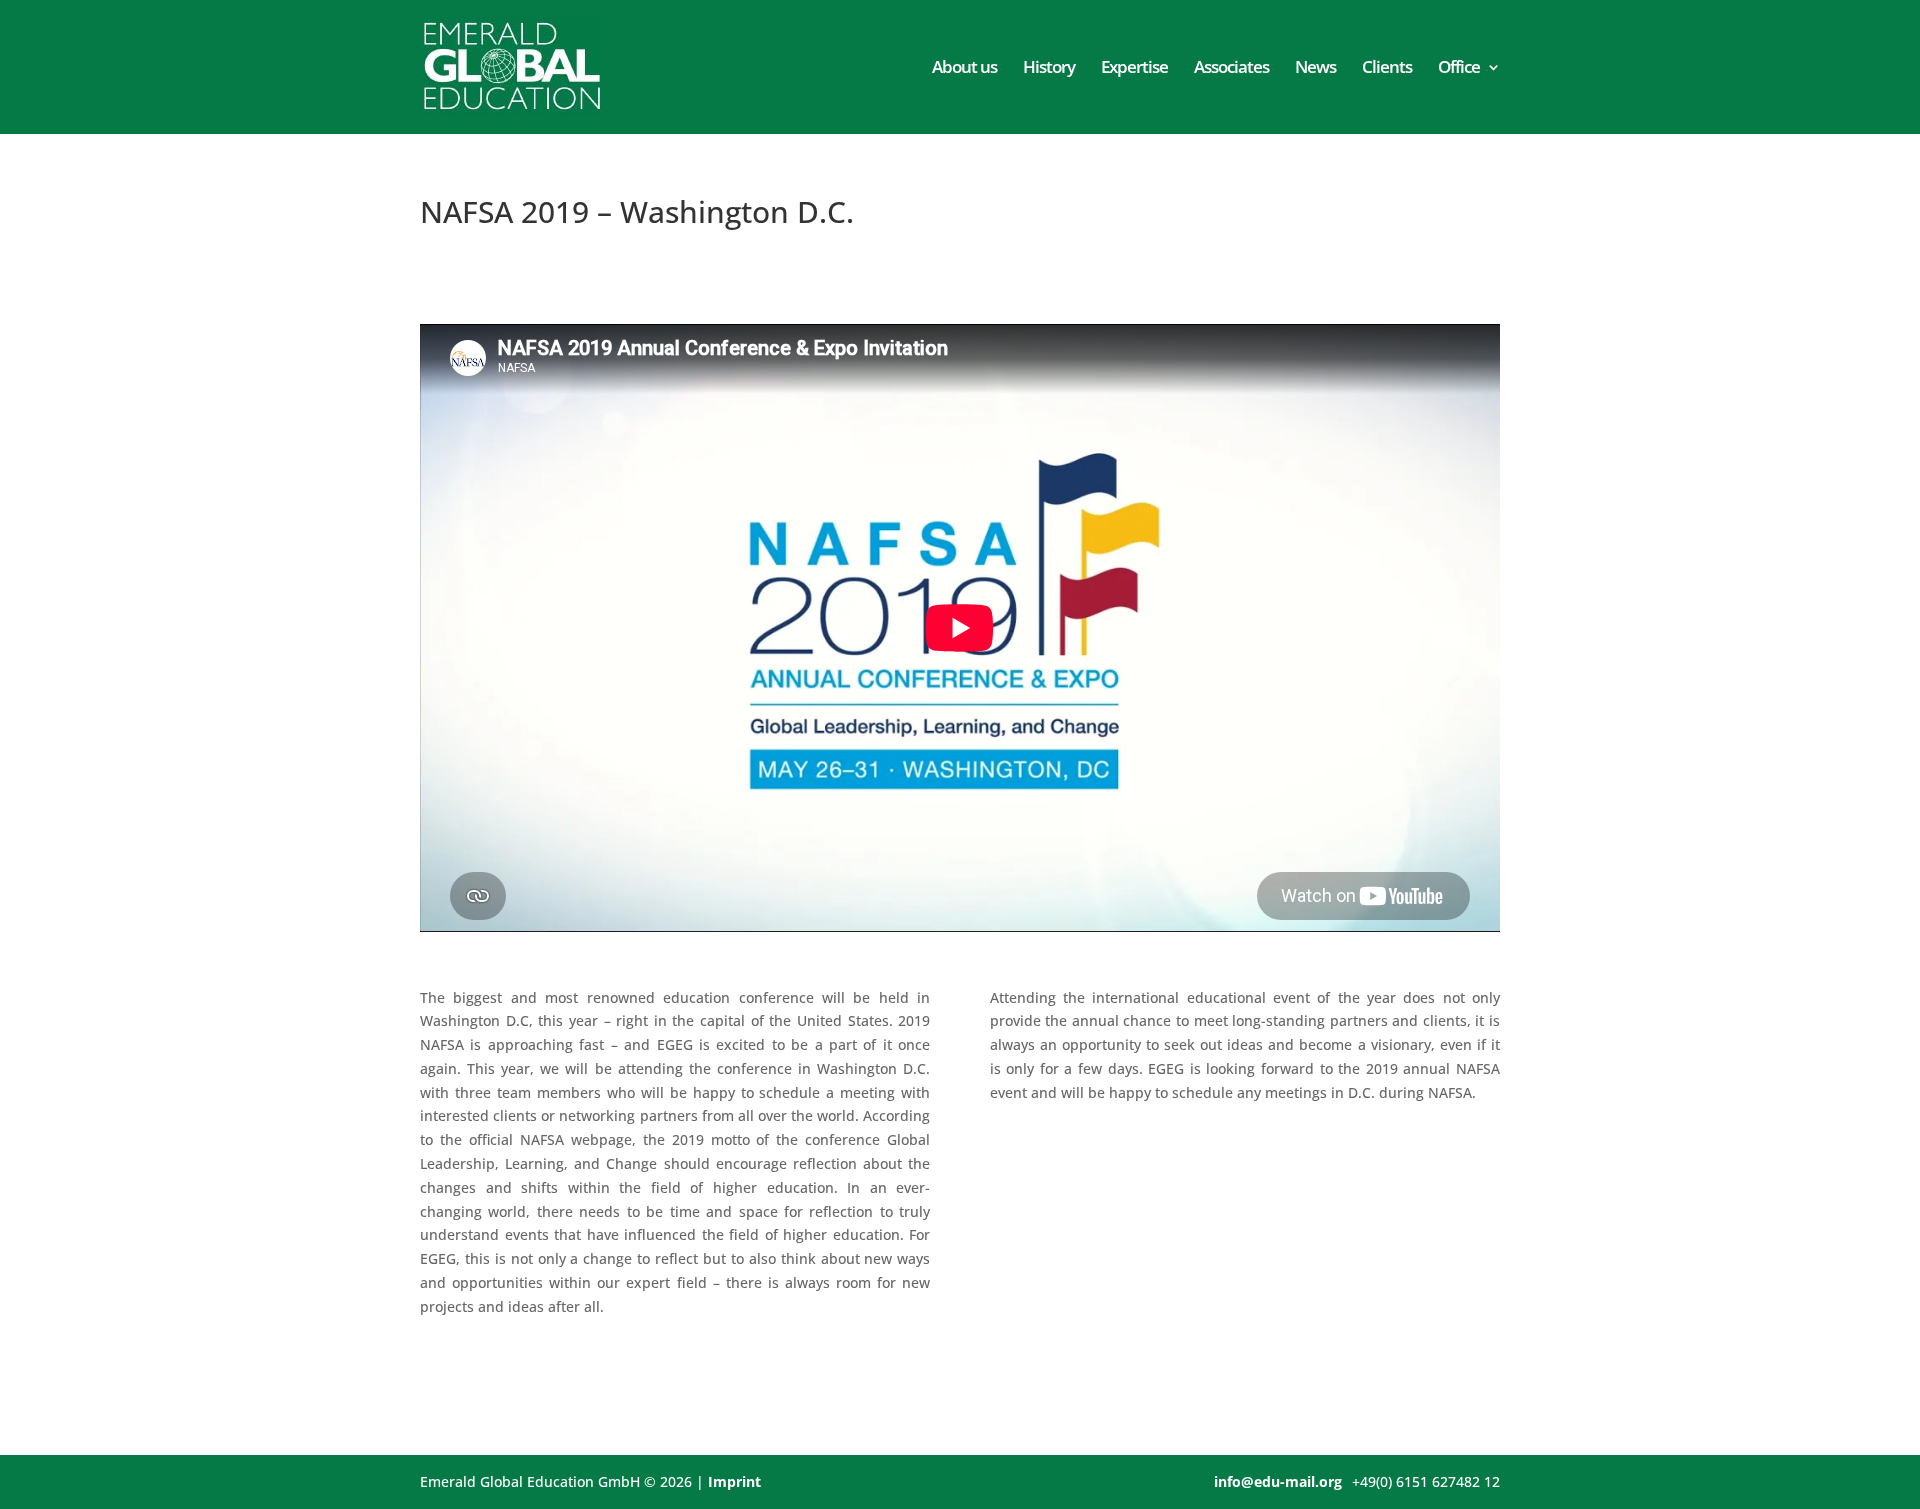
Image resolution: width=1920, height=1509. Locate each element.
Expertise (1134, 69)
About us (964, 69)
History (1049, 69)
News (1315, 69)
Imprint (734, 1481)
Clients (1387, 69)
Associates (1231, 69)
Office (1459, 69)
